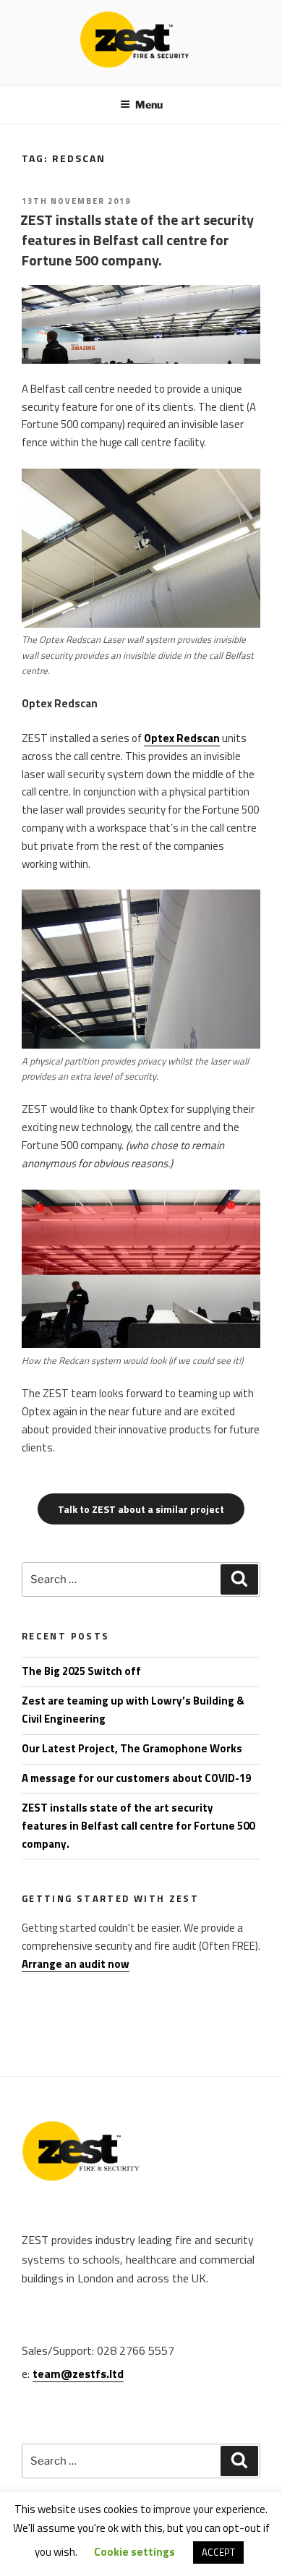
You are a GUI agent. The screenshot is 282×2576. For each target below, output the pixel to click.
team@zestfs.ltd (78, 2374)
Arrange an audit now (76, 1964)
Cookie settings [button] (134, 2552)
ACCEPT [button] (218, 2552)
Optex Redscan (182, 738)
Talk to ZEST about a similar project (141, 1509)
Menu (149, 105)
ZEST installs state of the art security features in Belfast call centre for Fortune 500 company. (137, 240)
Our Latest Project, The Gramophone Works (132, 1748)
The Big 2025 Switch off (81, 1671)
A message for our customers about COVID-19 (136, 1778)
